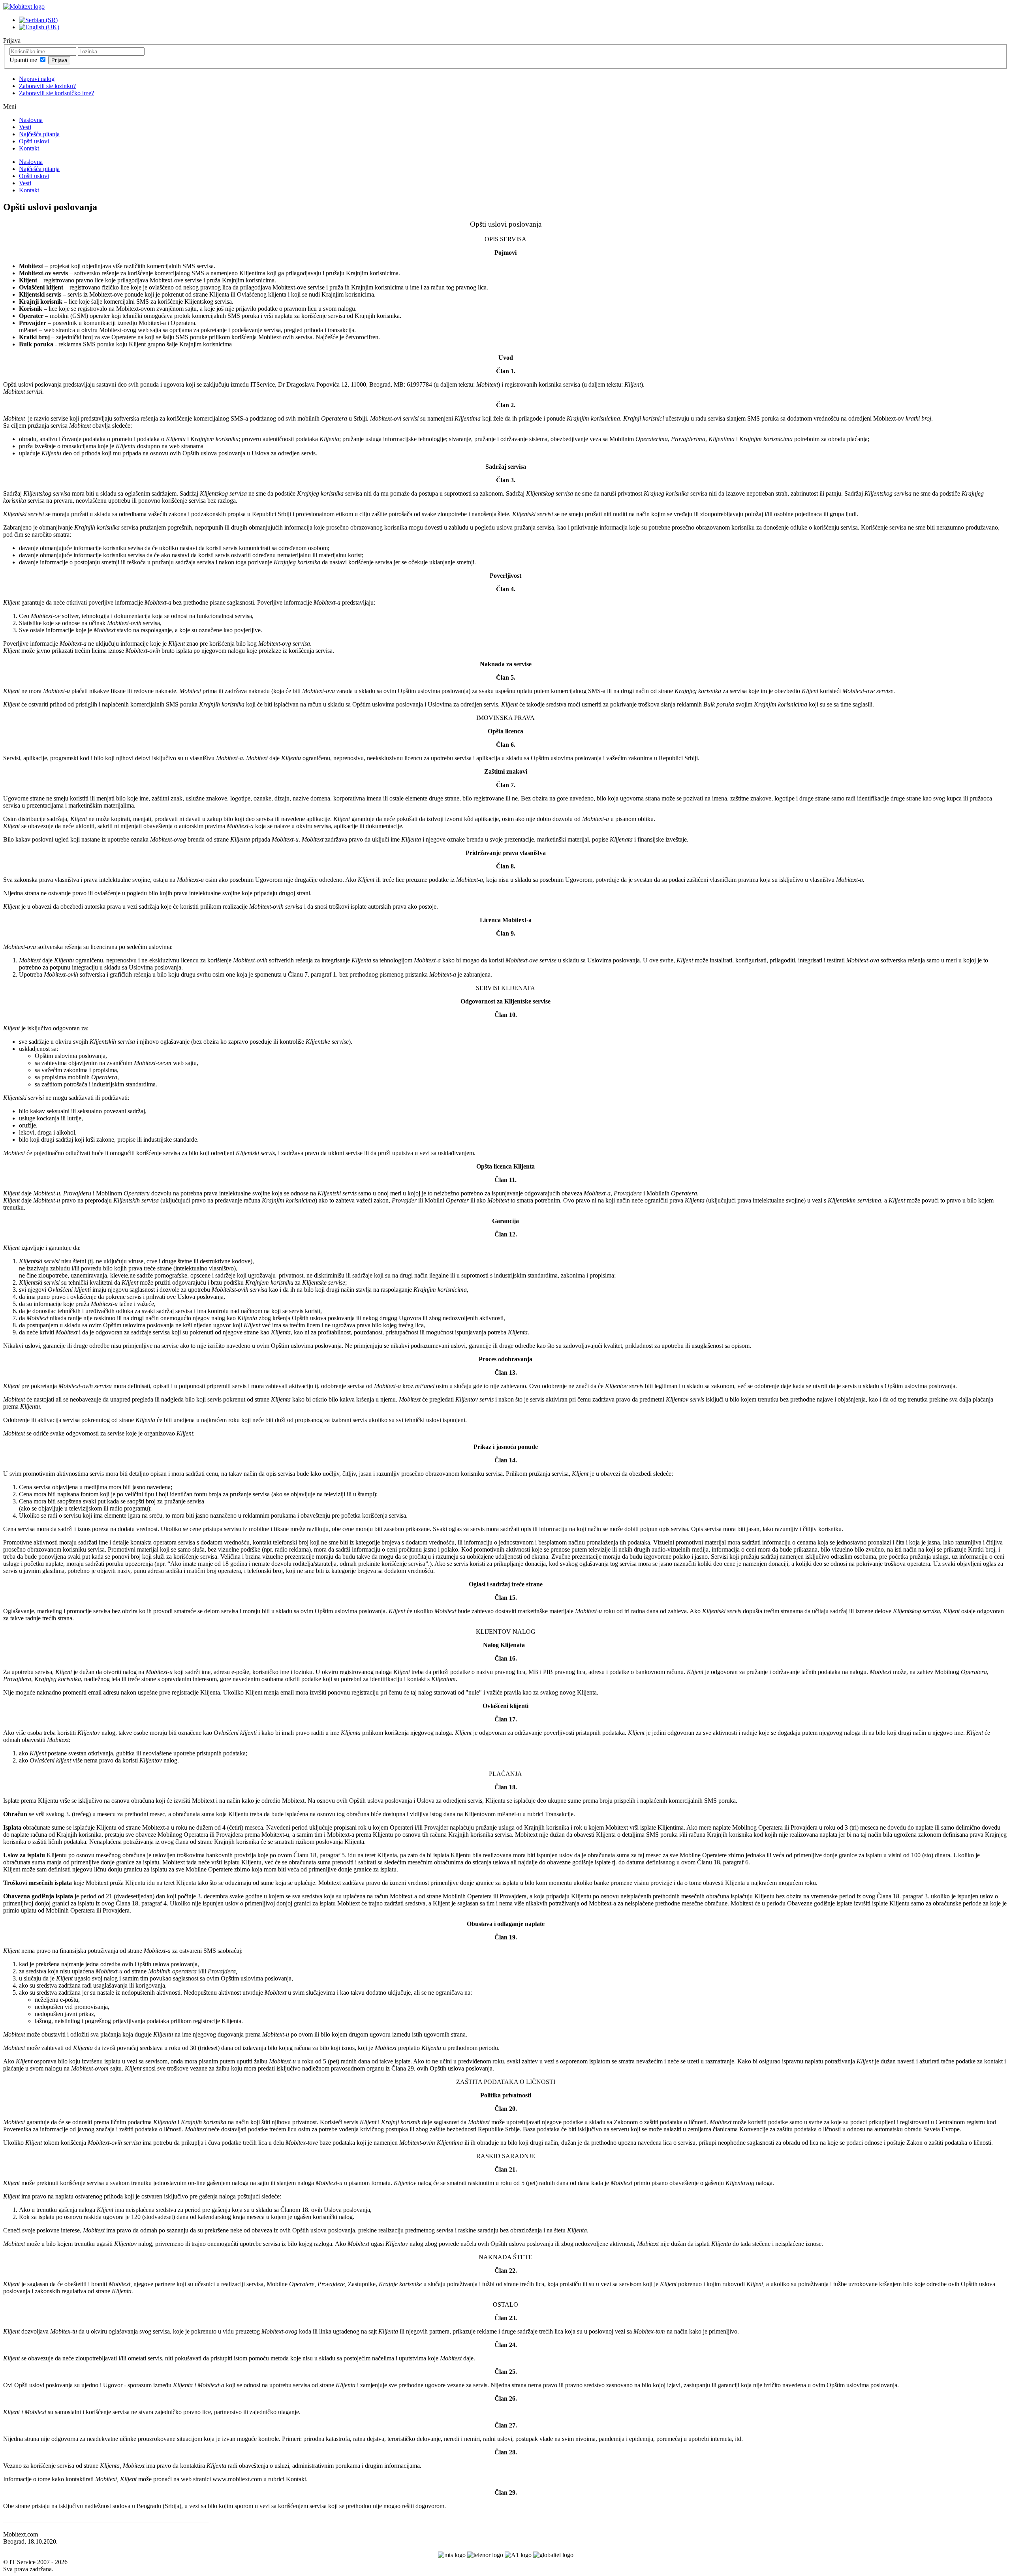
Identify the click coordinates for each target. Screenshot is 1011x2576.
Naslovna (31, 120)
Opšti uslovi (34, 141)
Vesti (25, 127)
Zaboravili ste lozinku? (47, 86)
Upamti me (24, 60)
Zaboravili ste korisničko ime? (56, 93)
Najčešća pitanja (39, 134)
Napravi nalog (37, 79)
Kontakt (29, 148)
